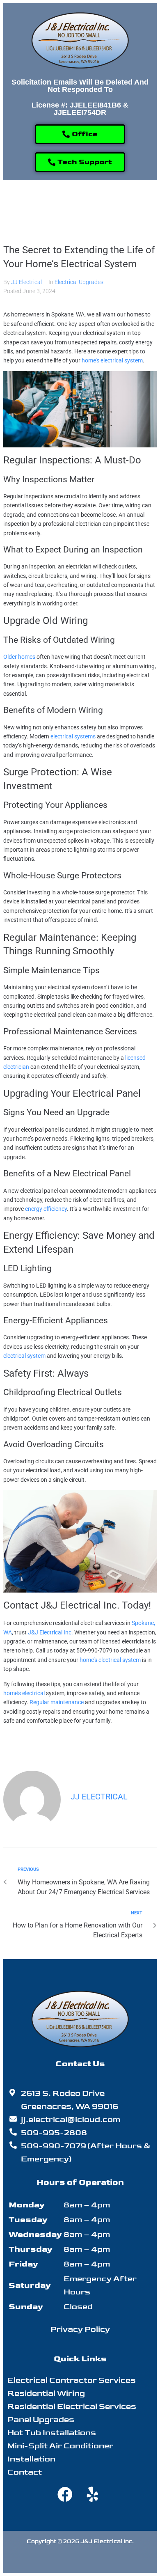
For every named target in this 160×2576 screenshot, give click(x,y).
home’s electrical (24, 1693)
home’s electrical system (112, 360)
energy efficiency (46, 1209)
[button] (80, 206)
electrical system (24, 1356)
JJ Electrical (26, 282)
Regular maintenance (57, 1702)
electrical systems (73, 736)
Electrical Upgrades (79, 282)
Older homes (19, 657)
